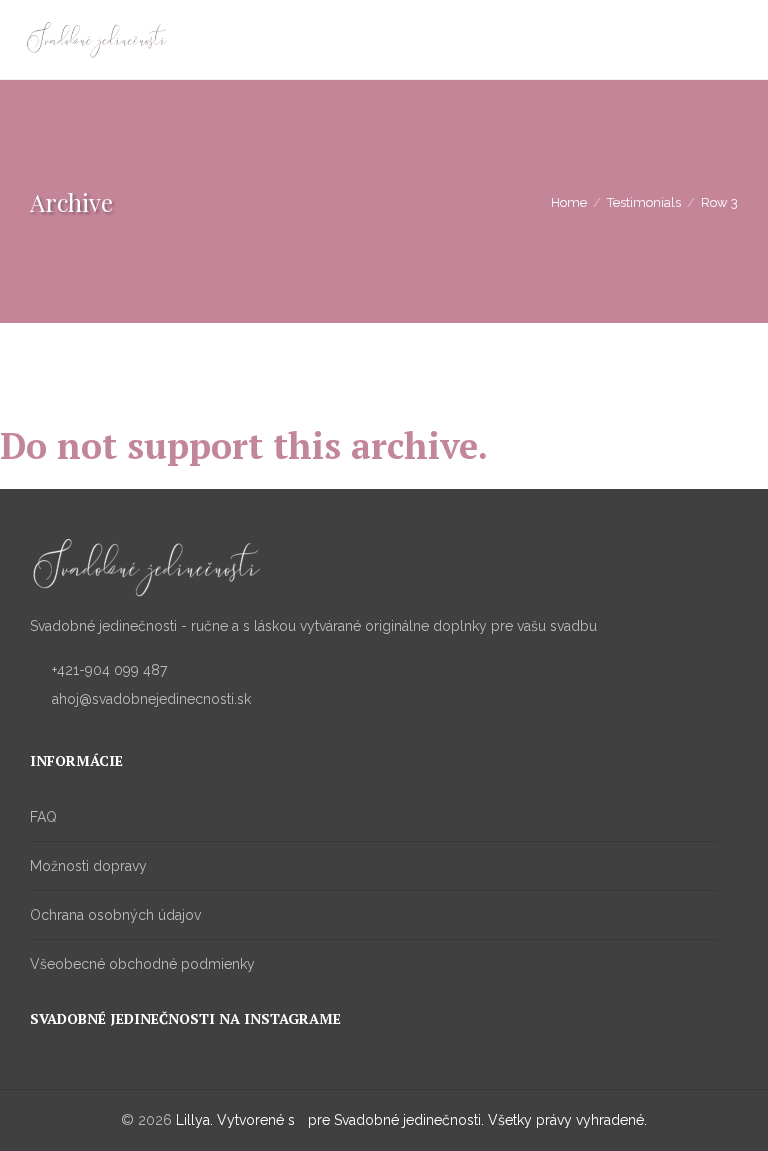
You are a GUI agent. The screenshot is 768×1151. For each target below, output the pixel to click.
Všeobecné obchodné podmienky (142, 964)
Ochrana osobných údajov (115, 915)
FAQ (43, 817)
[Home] (97, 41)
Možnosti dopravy (88, 866)
